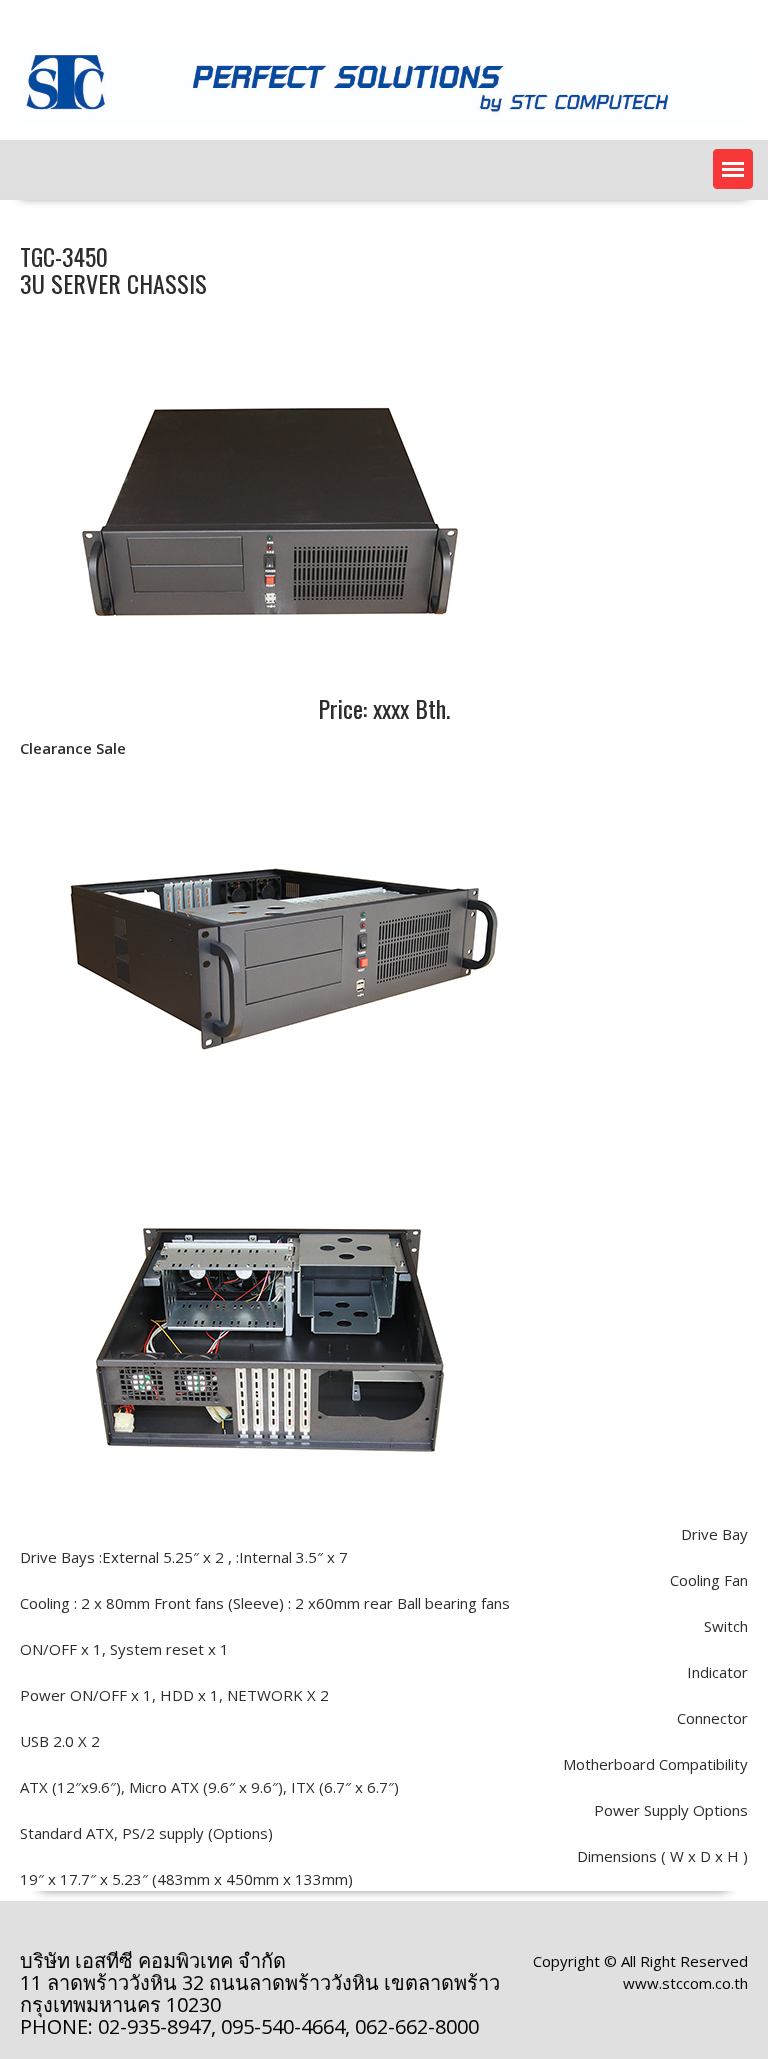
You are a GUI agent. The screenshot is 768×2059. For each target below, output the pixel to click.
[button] (733, 169)
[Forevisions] (383, 129)
